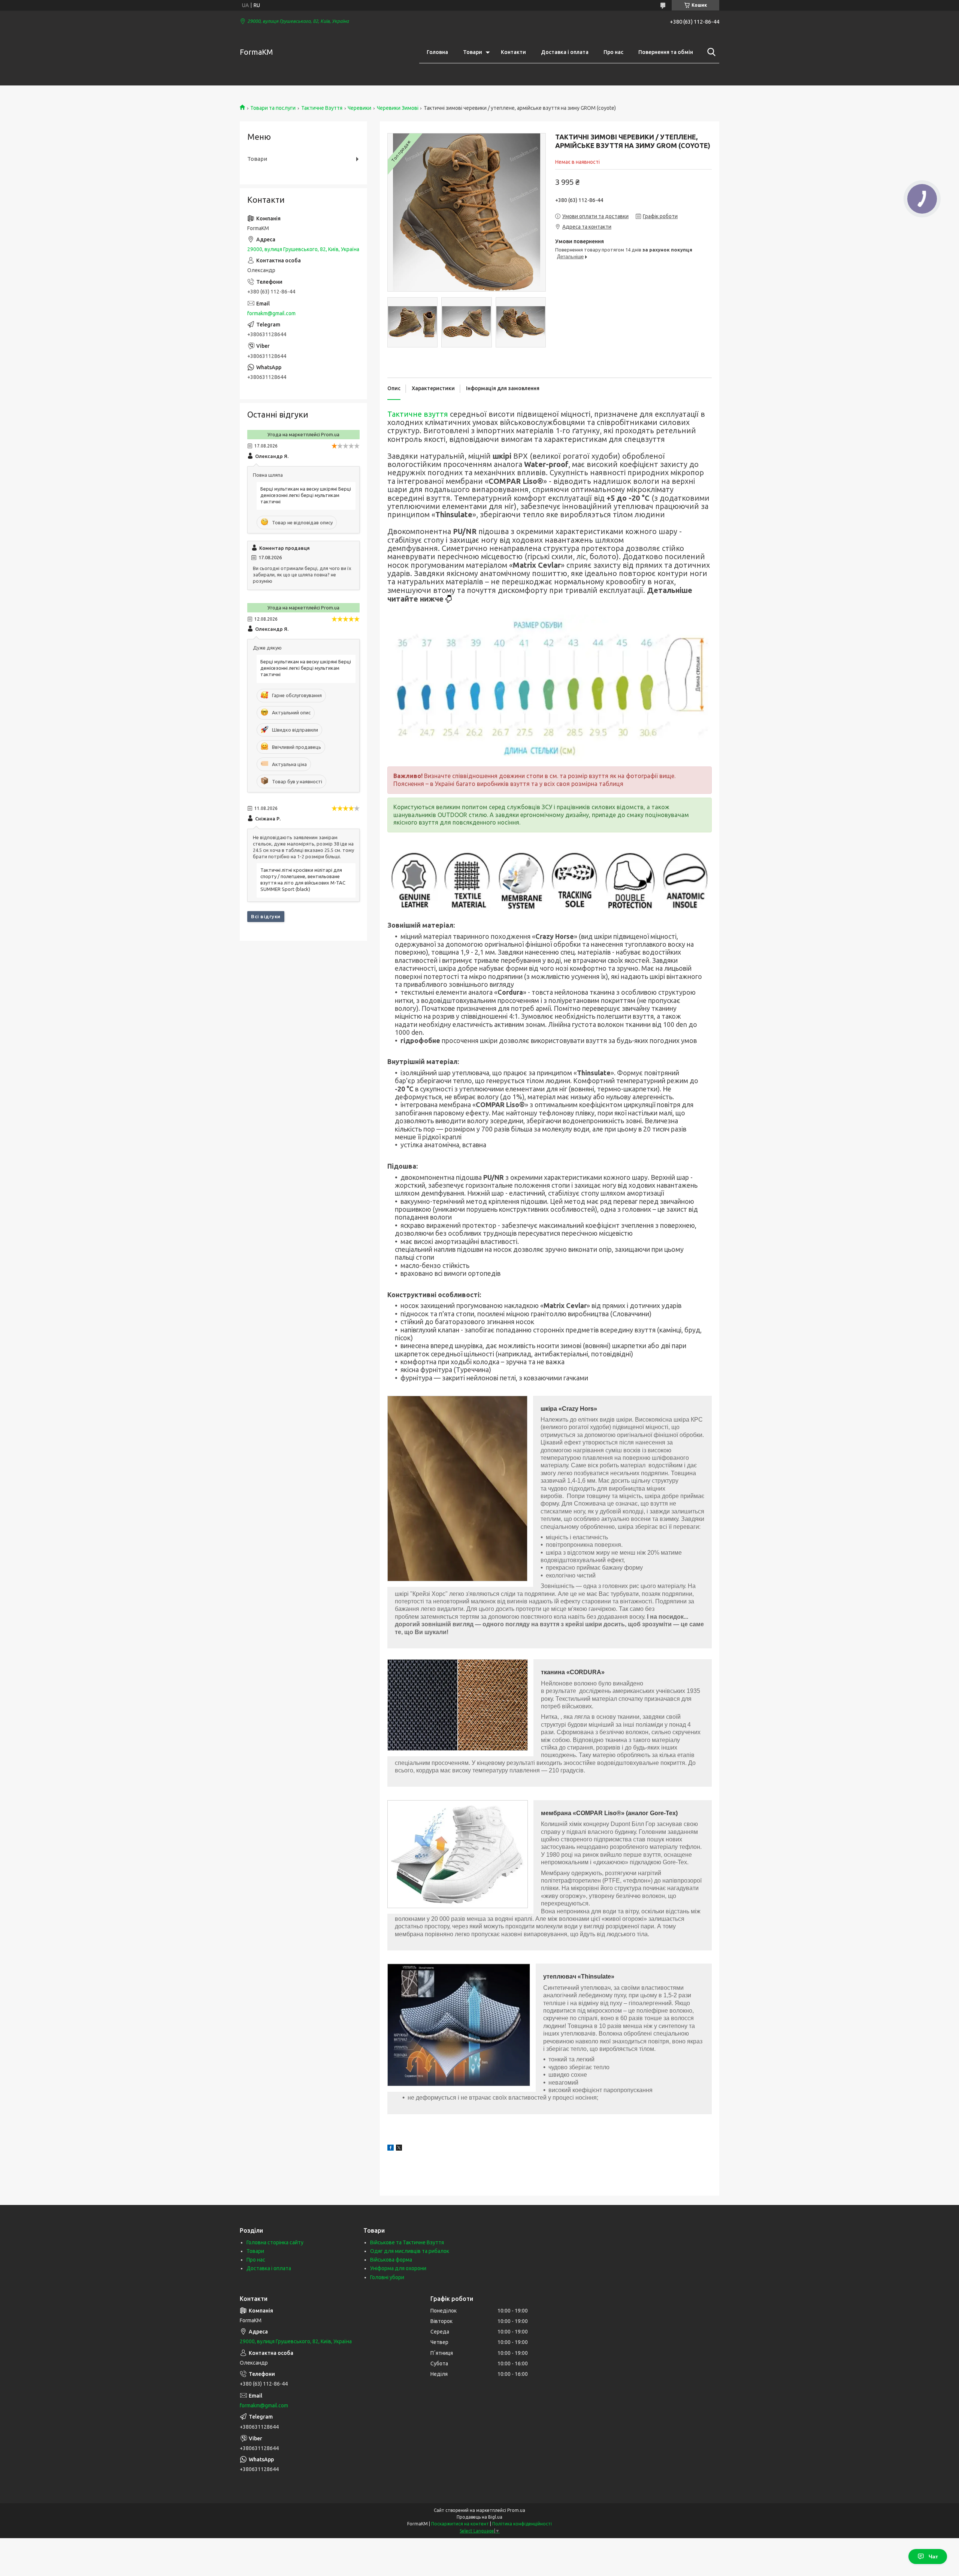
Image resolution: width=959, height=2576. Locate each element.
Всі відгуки (266, 916)
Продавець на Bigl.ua (479, 2517)
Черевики (359, 108)
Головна (437, 52)
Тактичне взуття (418, 414)
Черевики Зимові (398, 108)
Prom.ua (516, 2510)
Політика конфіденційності (522, 2524)
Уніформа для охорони (398, 2268)
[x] (399, 2149)
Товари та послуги (273, 108)
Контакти (513, 52)
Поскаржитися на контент (460, 2524)
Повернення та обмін (666, 52)
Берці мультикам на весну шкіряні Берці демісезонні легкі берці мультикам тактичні (306, 495)
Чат (933, 2557)
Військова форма (391, 2260)
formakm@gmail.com (271, 313)
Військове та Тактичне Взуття (407, 2242)
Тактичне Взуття (322, 108)
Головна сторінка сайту (275, 2242)
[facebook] (391, 2149)
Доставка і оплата (565, 52)
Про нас (613, 52)
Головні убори (387, 2277)
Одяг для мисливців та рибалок (410, 2251)
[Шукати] (710, 52)
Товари (473, 52)
